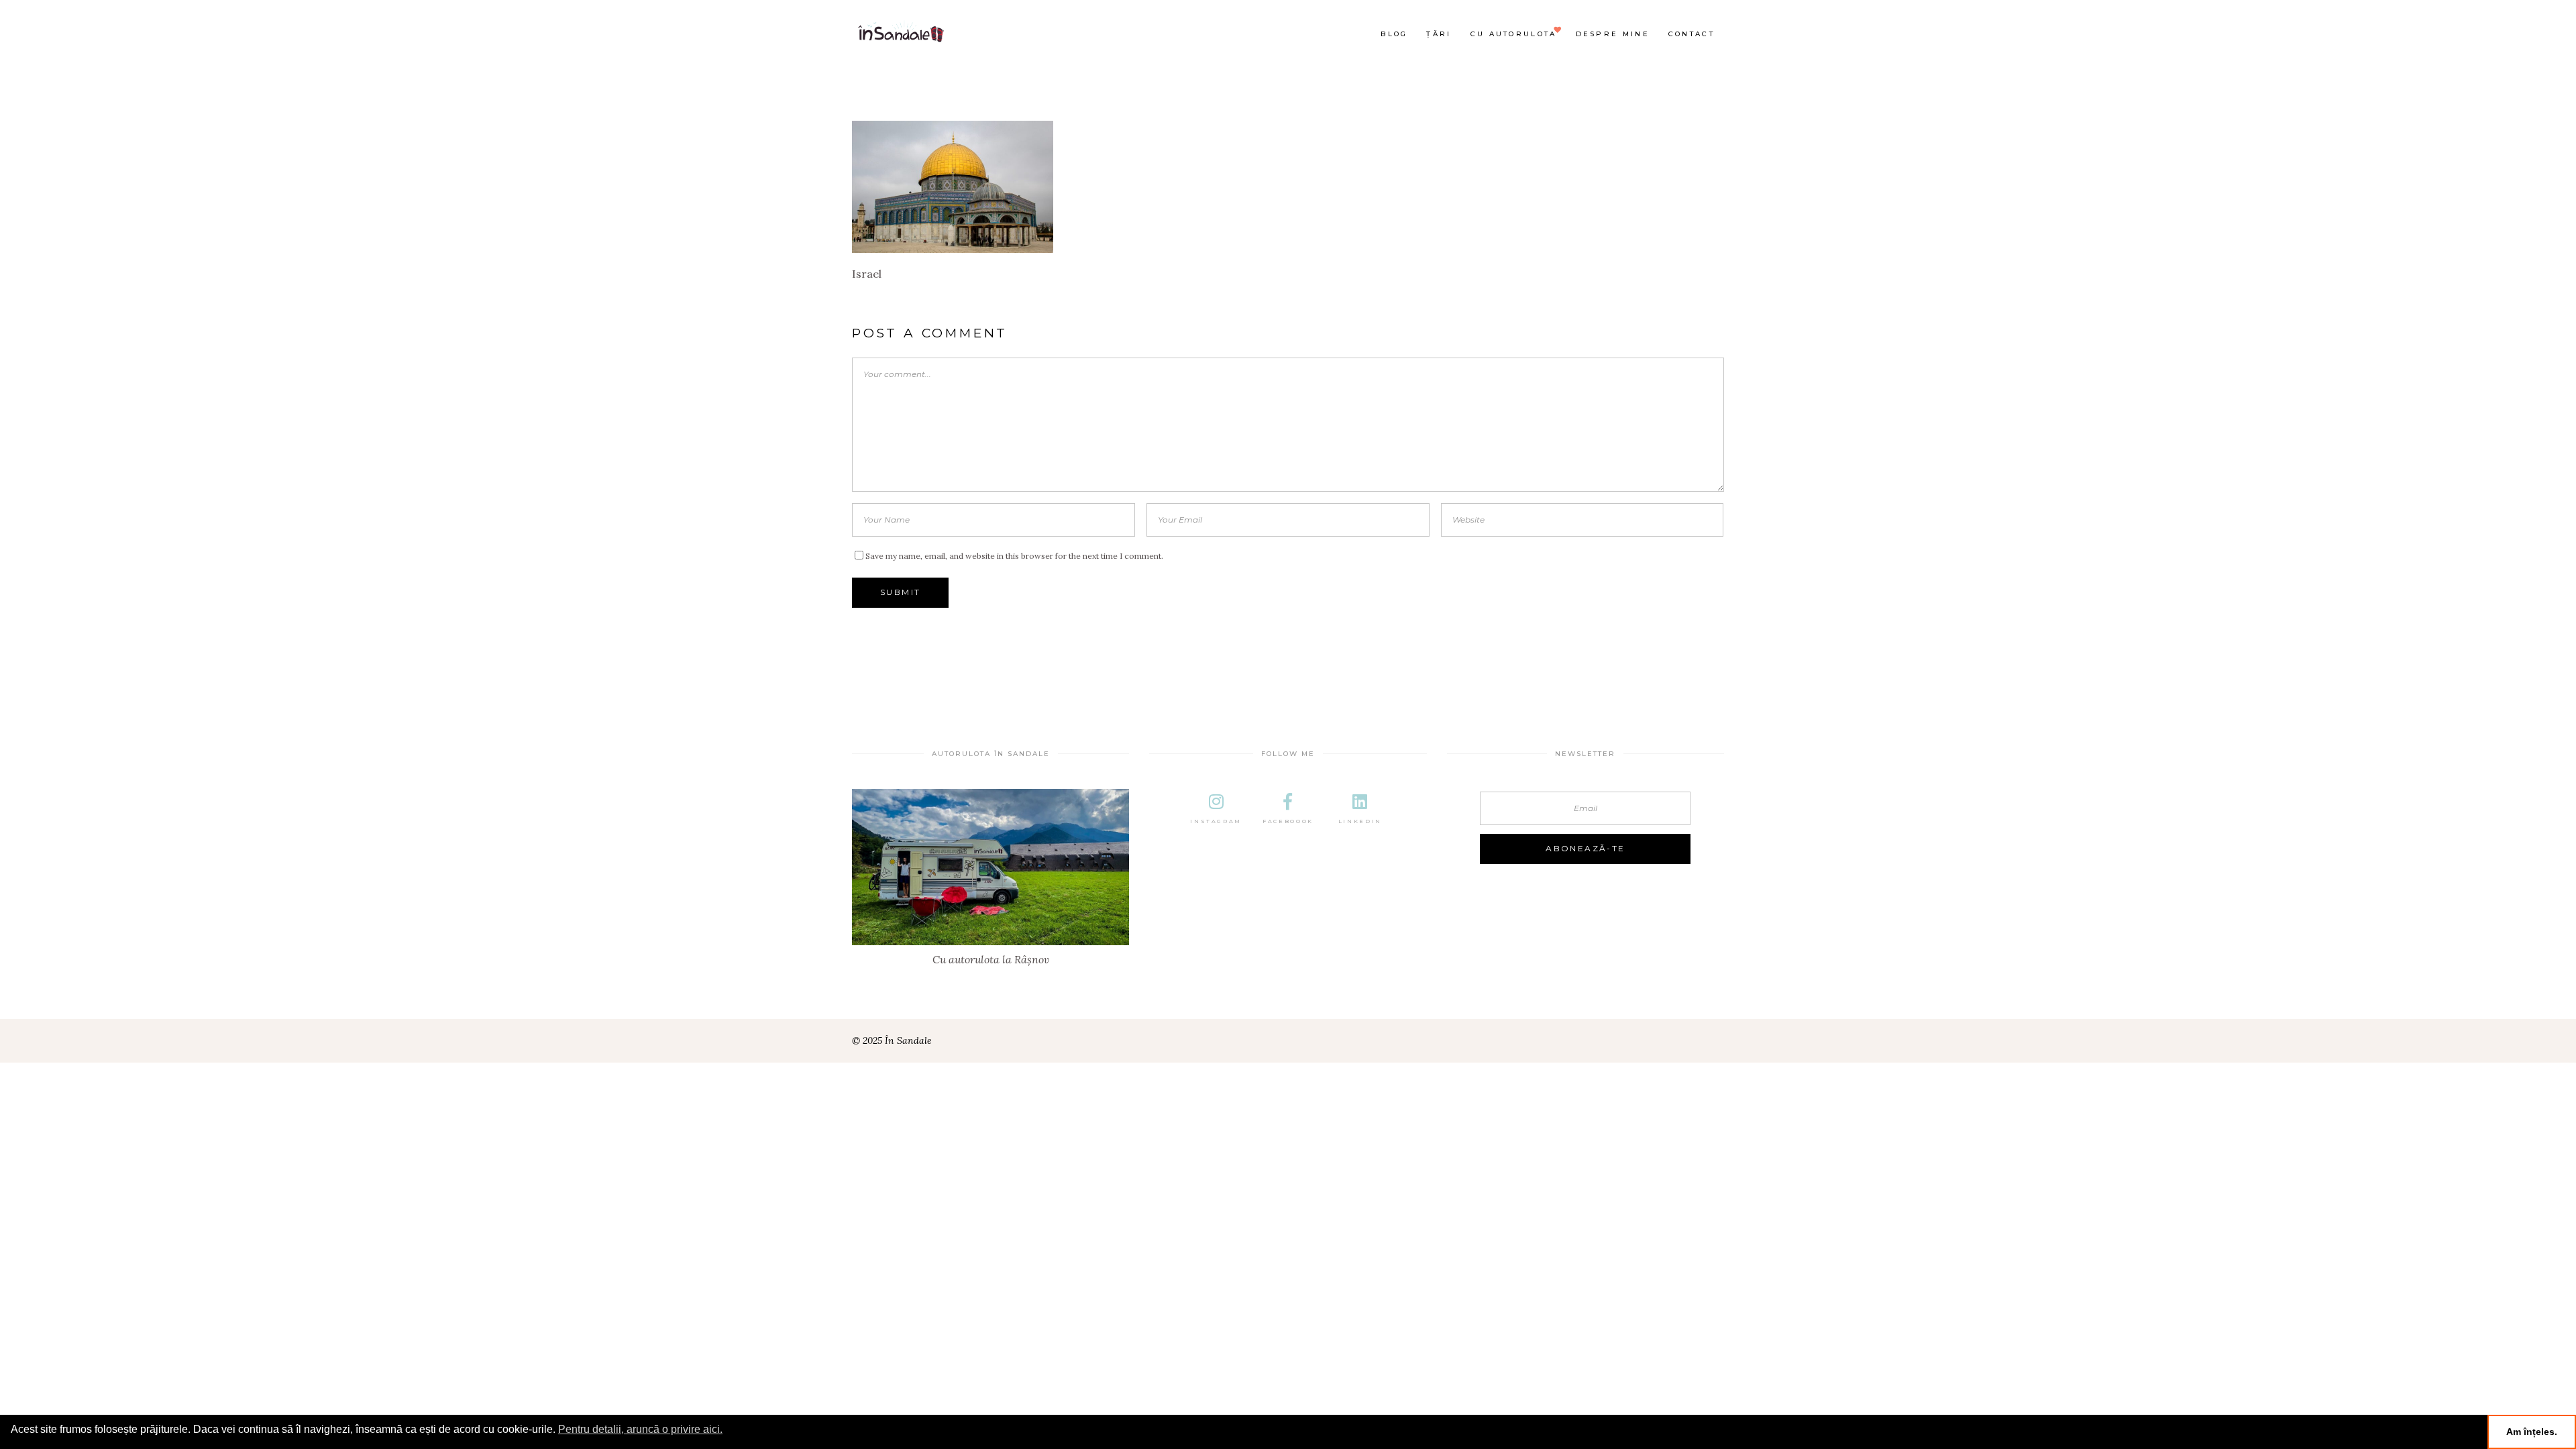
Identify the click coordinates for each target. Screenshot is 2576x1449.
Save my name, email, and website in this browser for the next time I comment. (1014, 556)
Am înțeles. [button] (2532, 1432)
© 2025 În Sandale (892, 1040)
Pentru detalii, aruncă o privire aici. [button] (640, 1429)
